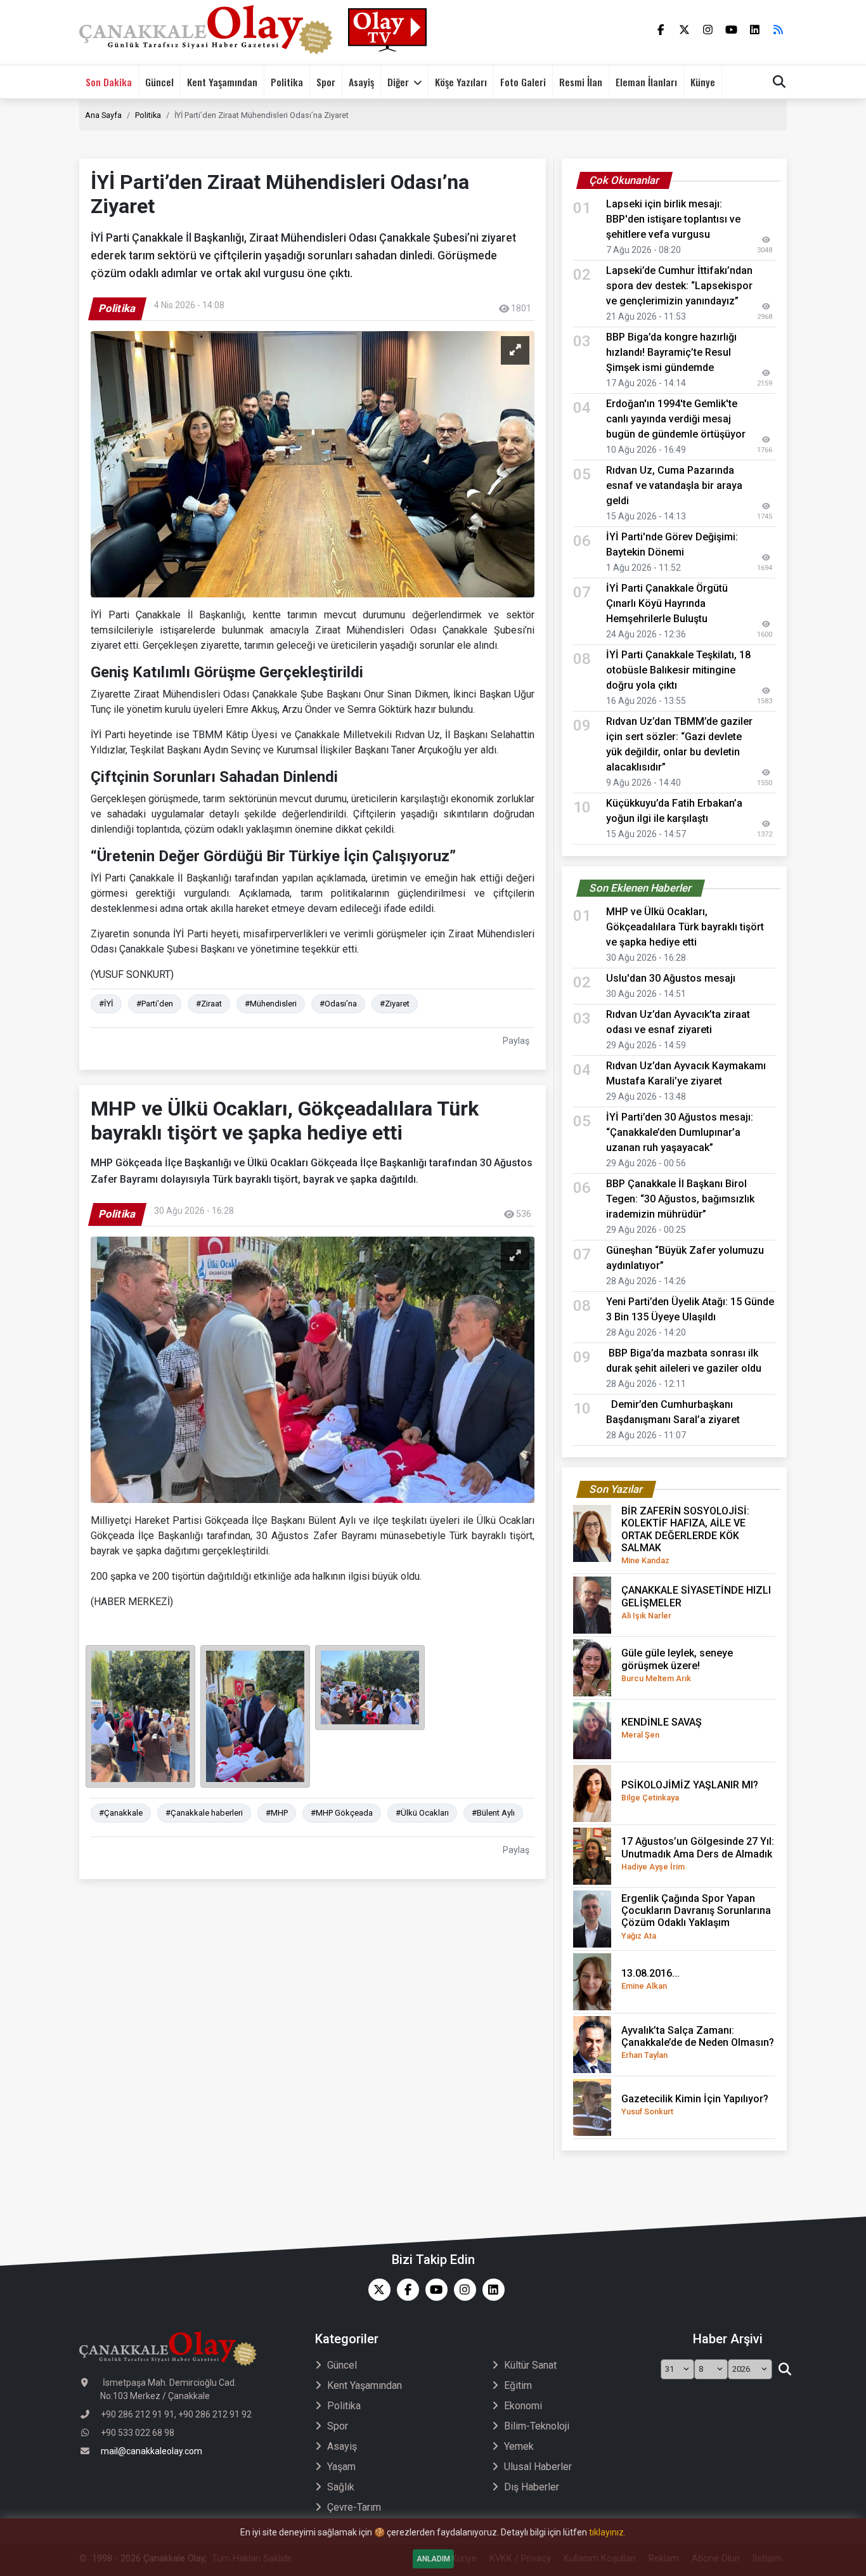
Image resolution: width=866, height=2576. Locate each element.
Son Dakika (109, 82)
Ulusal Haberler (538, 2467)
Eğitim (518, 2385)
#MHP (277, 1813)
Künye (703, 82)
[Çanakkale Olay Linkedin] (490, 2290)
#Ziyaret (395, 1004)
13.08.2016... (650, 1979)
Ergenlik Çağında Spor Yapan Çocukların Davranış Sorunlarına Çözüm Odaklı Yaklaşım (696, 1916)
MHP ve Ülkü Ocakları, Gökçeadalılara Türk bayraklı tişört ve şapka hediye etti (685, 927)
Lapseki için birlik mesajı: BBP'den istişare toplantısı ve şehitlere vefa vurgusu (673, 219)
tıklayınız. (607, 2532)
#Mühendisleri (271, 1004)
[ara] (785, 2369)
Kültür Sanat (530, 2365)
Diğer (398, 82)
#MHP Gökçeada (342, 1813)
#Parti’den (155, 1004)
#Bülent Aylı (493, 1813)
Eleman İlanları (646, 82)
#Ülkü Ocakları (422, 1813)
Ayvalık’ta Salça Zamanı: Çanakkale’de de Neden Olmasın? (698, 2042)
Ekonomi (523, 2406)
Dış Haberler (532, 2487)
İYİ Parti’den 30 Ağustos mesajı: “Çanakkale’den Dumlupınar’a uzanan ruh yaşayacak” (680, 1132)
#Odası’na (338, 1004)
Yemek (519, 2446)
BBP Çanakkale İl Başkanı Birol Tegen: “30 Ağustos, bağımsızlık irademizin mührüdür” (680, 1199)
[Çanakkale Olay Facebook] (405, 2290)
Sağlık (341, 2487)
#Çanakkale (121, 1813)
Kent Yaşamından (222, 82)
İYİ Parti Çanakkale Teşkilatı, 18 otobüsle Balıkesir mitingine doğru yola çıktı (678, 670)
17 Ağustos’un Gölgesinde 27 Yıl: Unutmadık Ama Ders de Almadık (698, 1853)
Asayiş (361, 82)
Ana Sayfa (103, 115)
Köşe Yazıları (461, 82)
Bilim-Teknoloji (537, 2426)
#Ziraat (209, 1004)
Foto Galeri (523, 82)
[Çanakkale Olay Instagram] (462, 2290)
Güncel (159, 82)
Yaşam (341, 2467)
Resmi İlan (581, 82)
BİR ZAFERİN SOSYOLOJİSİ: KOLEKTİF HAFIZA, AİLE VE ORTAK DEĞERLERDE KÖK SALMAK (685, 1535)
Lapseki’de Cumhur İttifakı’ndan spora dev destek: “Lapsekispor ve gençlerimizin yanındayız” (679, 286)
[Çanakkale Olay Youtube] (433, 2290)
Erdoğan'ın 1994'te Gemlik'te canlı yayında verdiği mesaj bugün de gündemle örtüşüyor (680, 419)
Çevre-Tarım (354, 2507)
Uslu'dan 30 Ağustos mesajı (671, 978)
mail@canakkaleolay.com (152, 2451)
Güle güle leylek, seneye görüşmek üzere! (677, 1665)
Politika (287, 82)
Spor (326, 82)
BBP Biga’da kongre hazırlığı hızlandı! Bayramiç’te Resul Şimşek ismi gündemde (671, 352)
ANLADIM (433, 2559)
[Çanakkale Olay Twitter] (376, 2290)
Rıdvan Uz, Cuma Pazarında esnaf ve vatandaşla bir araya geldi (674, 485)
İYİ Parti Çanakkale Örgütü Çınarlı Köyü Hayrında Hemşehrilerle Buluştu (667, 603)
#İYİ (106, 1004)
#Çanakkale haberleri (204, 1813)
